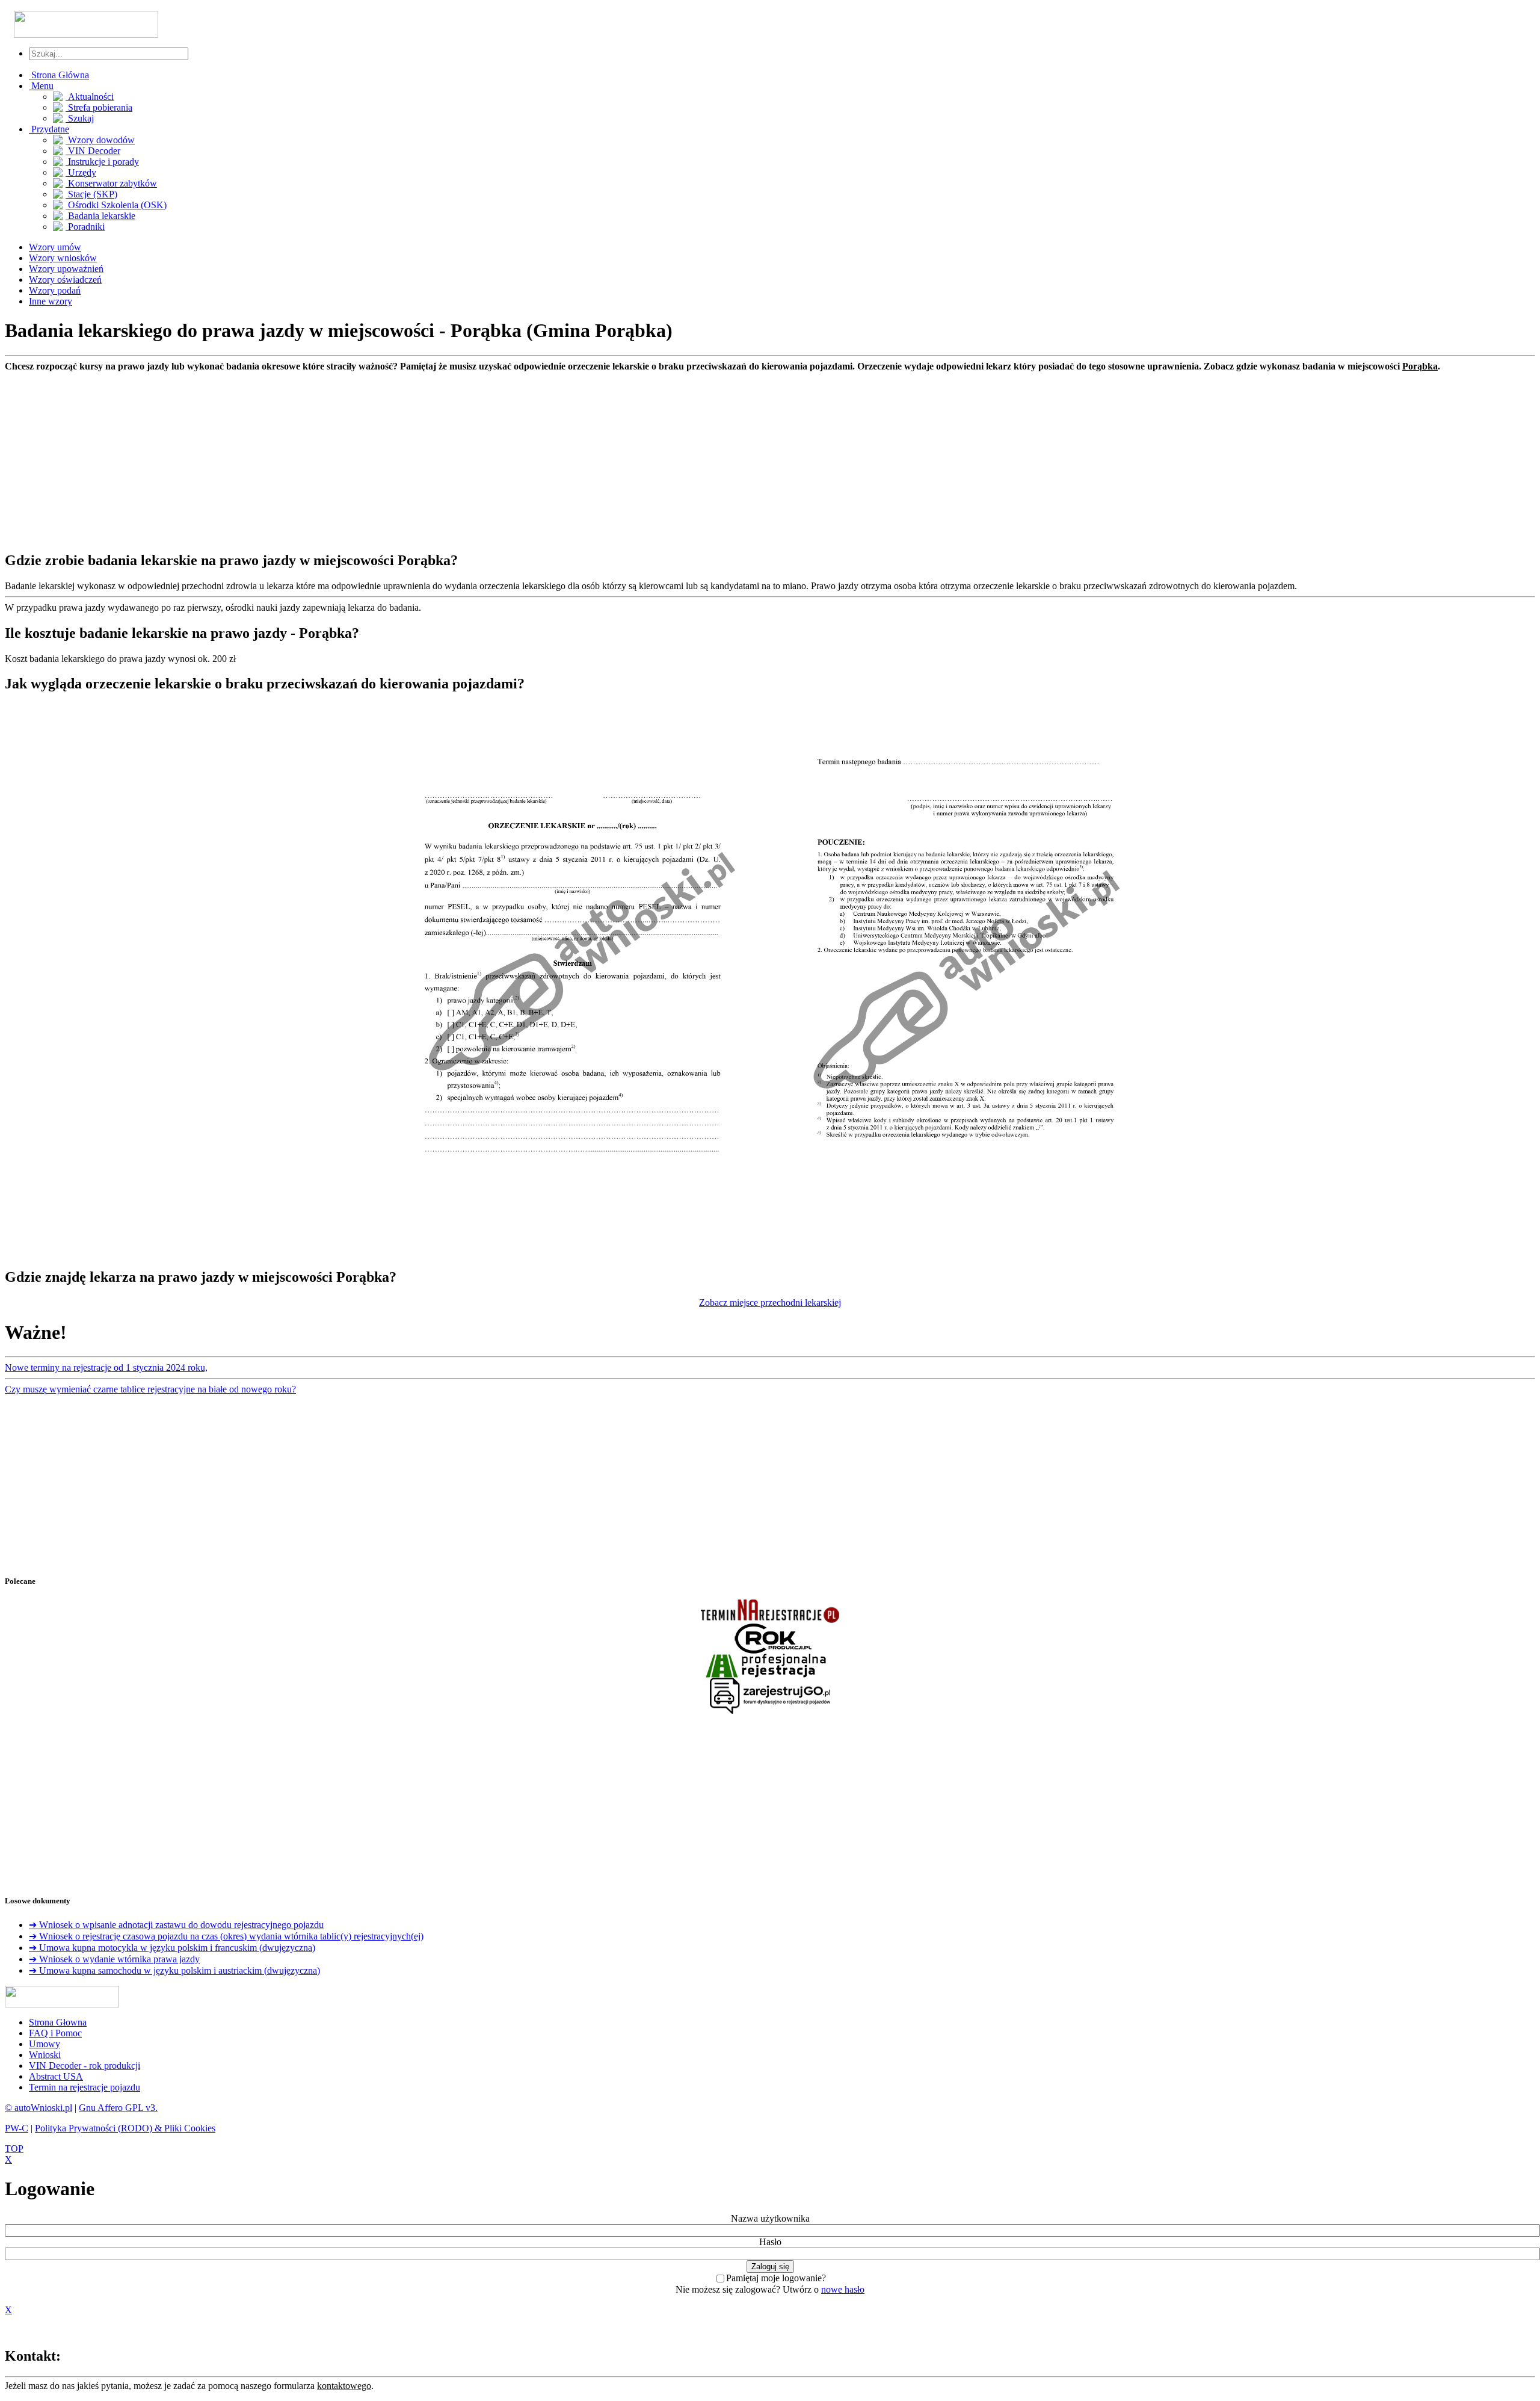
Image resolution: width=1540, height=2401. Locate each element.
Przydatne (49, 129)
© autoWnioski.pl (38, 2108)
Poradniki (85, 227)
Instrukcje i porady (102, 162)
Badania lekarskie (100, 216)
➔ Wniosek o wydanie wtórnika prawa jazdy (114, 1959)
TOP (14, 2149)
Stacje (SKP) (91, 194)
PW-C (17, 2128)
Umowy (45, 2044)
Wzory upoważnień (66, 269)
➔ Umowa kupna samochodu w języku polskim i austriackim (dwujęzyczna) (174, 1970)
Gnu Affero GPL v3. (118, 2108)
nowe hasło (843, 2289)
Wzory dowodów (100, 140)
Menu (41, 86)
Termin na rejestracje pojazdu (85, 2087)
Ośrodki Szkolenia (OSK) (116, 205)
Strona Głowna (58, 2022)
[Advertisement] (366, 456)
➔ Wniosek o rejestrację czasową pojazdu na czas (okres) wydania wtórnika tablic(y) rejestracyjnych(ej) (226, 1936)
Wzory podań (55, 290)
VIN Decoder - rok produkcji (85, 2066)
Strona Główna (59, 75)
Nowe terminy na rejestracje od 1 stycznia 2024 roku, (106, 1367)
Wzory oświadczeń (65, 280)
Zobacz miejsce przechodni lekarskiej (770, 1302)
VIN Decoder (93, 151)
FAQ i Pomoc (55, 2033)
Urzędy (81, 172)
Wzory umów (55, 247)
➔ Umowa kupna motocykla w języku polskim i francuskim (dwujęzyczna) (172, 1948)
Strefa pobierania (99, 107)
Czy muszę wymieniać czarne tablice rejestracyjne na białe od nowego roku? (150, 1389)
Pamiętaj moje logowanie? (776, 2278)
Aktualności (90, 97)
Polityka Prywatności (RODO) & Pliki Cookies (125, 2128)
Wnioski (45, 2055)
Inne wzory (51, 301)
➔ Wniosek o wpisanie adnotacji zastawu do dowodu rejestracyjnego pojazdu (176, 1925)
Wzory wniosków (63, 258)
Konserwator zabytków (111, 183)
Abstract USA (56, 2076)
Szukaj (80, 118)
